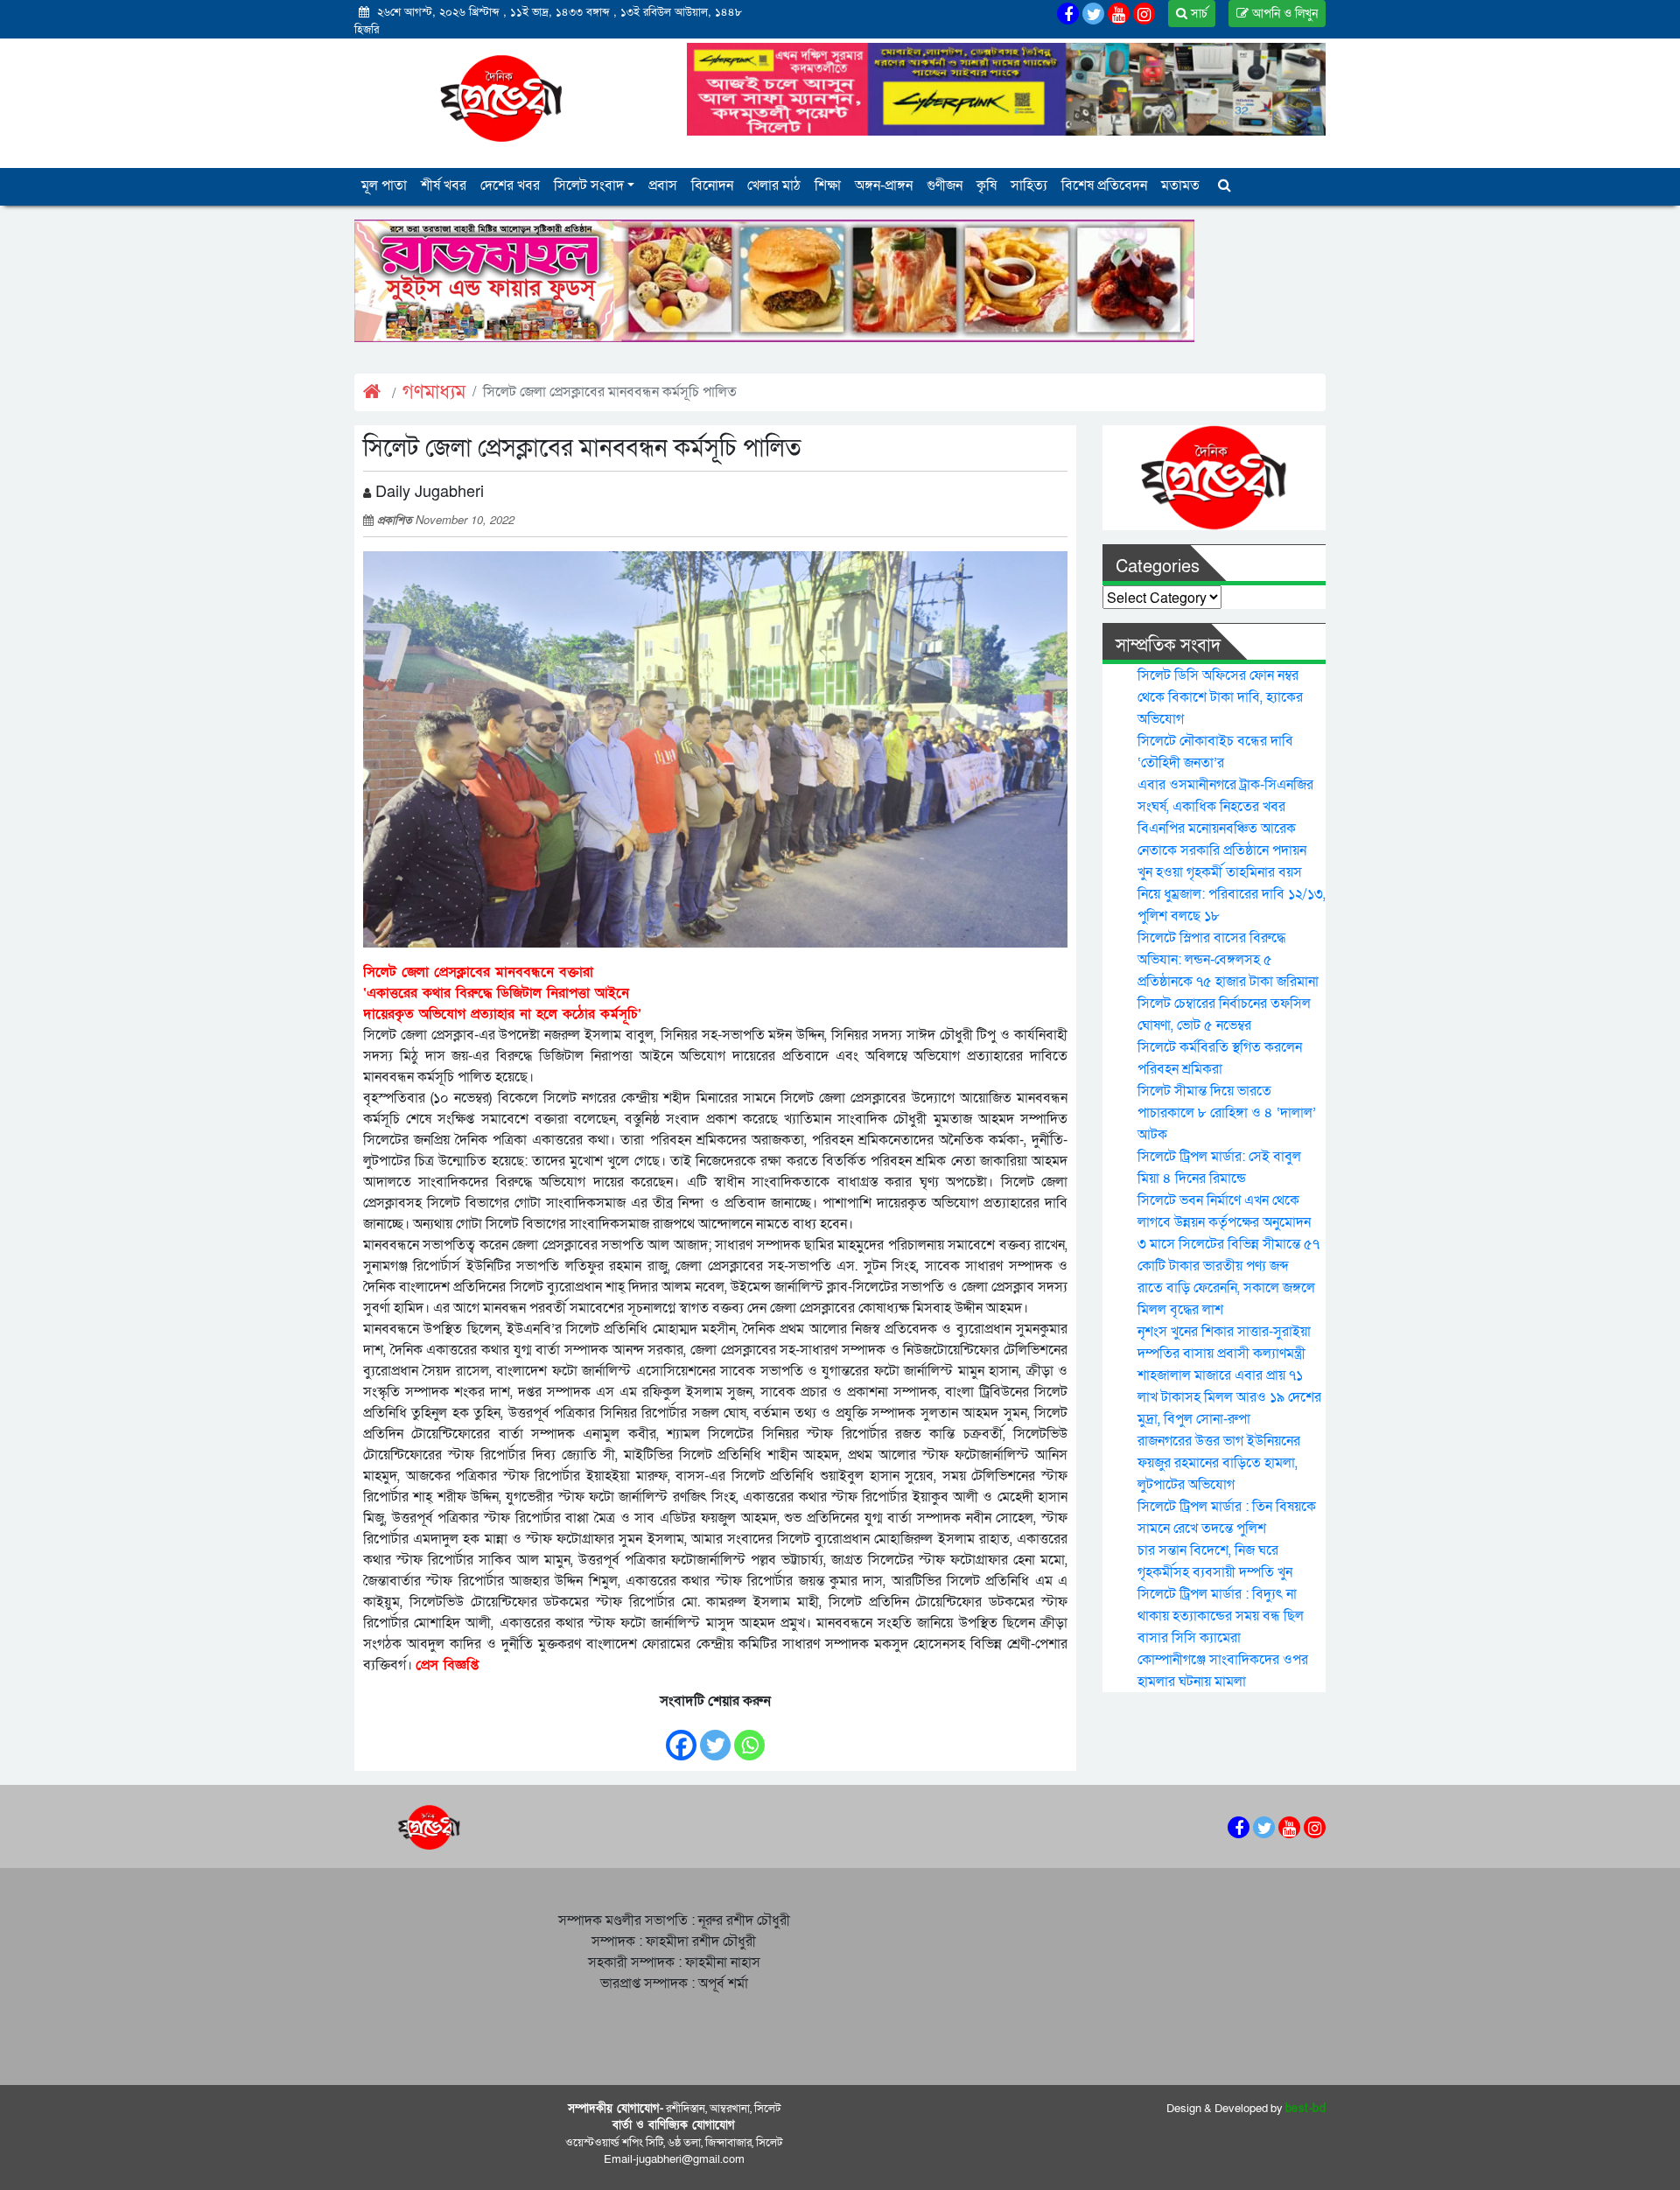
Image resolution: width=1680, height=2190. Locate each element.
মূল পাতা (384, 185)
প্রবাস (663, 185)
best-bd (1306, 2109)
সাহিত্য (1029, 185)
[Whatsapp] (749, 1736)
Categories (1158, 567)
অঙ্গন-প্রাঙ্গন (884, 185)
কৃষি (987, 185)
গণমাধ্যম (434, 392)
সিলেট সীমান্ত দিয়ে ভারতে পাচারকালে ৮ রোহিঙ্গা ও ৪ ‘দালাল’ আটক (1227, 1113)
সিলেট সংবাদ (589, 185)
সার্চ (1197, 14)
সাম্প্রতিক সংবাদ (1168, 646)
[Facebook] (681, 1736)
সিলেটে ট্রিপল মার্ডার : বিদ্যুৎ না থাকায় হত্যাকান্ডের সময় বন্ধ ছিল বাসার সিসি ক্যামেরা (1221, 1616)
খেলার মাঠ (774, 185)
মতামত (1180, 185)
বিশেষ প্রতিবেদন (1104, 185)
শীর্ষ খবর (444, 185)
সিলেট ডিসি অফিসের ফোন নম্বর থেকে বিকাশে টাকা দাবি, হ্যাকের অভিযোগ (1220, 697)
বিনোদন (712, 185)
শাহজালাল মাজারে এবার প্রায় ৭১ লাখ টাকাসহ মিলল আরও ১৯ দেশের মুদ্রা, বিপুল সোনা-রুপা (1229, 1397)
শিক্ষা (828, 185)
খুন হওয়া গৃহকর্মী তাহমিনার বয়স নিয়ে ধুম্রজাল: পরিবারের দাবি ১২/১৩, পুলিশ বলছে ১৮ (1232, 894)
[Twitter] (715, 1736)
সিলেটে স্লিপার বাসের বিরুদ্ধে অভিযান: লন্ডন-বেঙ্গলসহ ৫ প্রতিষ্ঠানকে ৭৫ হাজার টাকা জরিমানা (1228, 960)
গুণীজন (945, 185)
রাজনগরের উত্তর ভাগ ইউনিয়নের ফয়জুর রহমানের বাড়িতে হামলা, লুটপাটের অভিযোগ (1219, 1463)
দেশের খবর (510, 185)
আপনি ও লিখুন (1283, 14)
